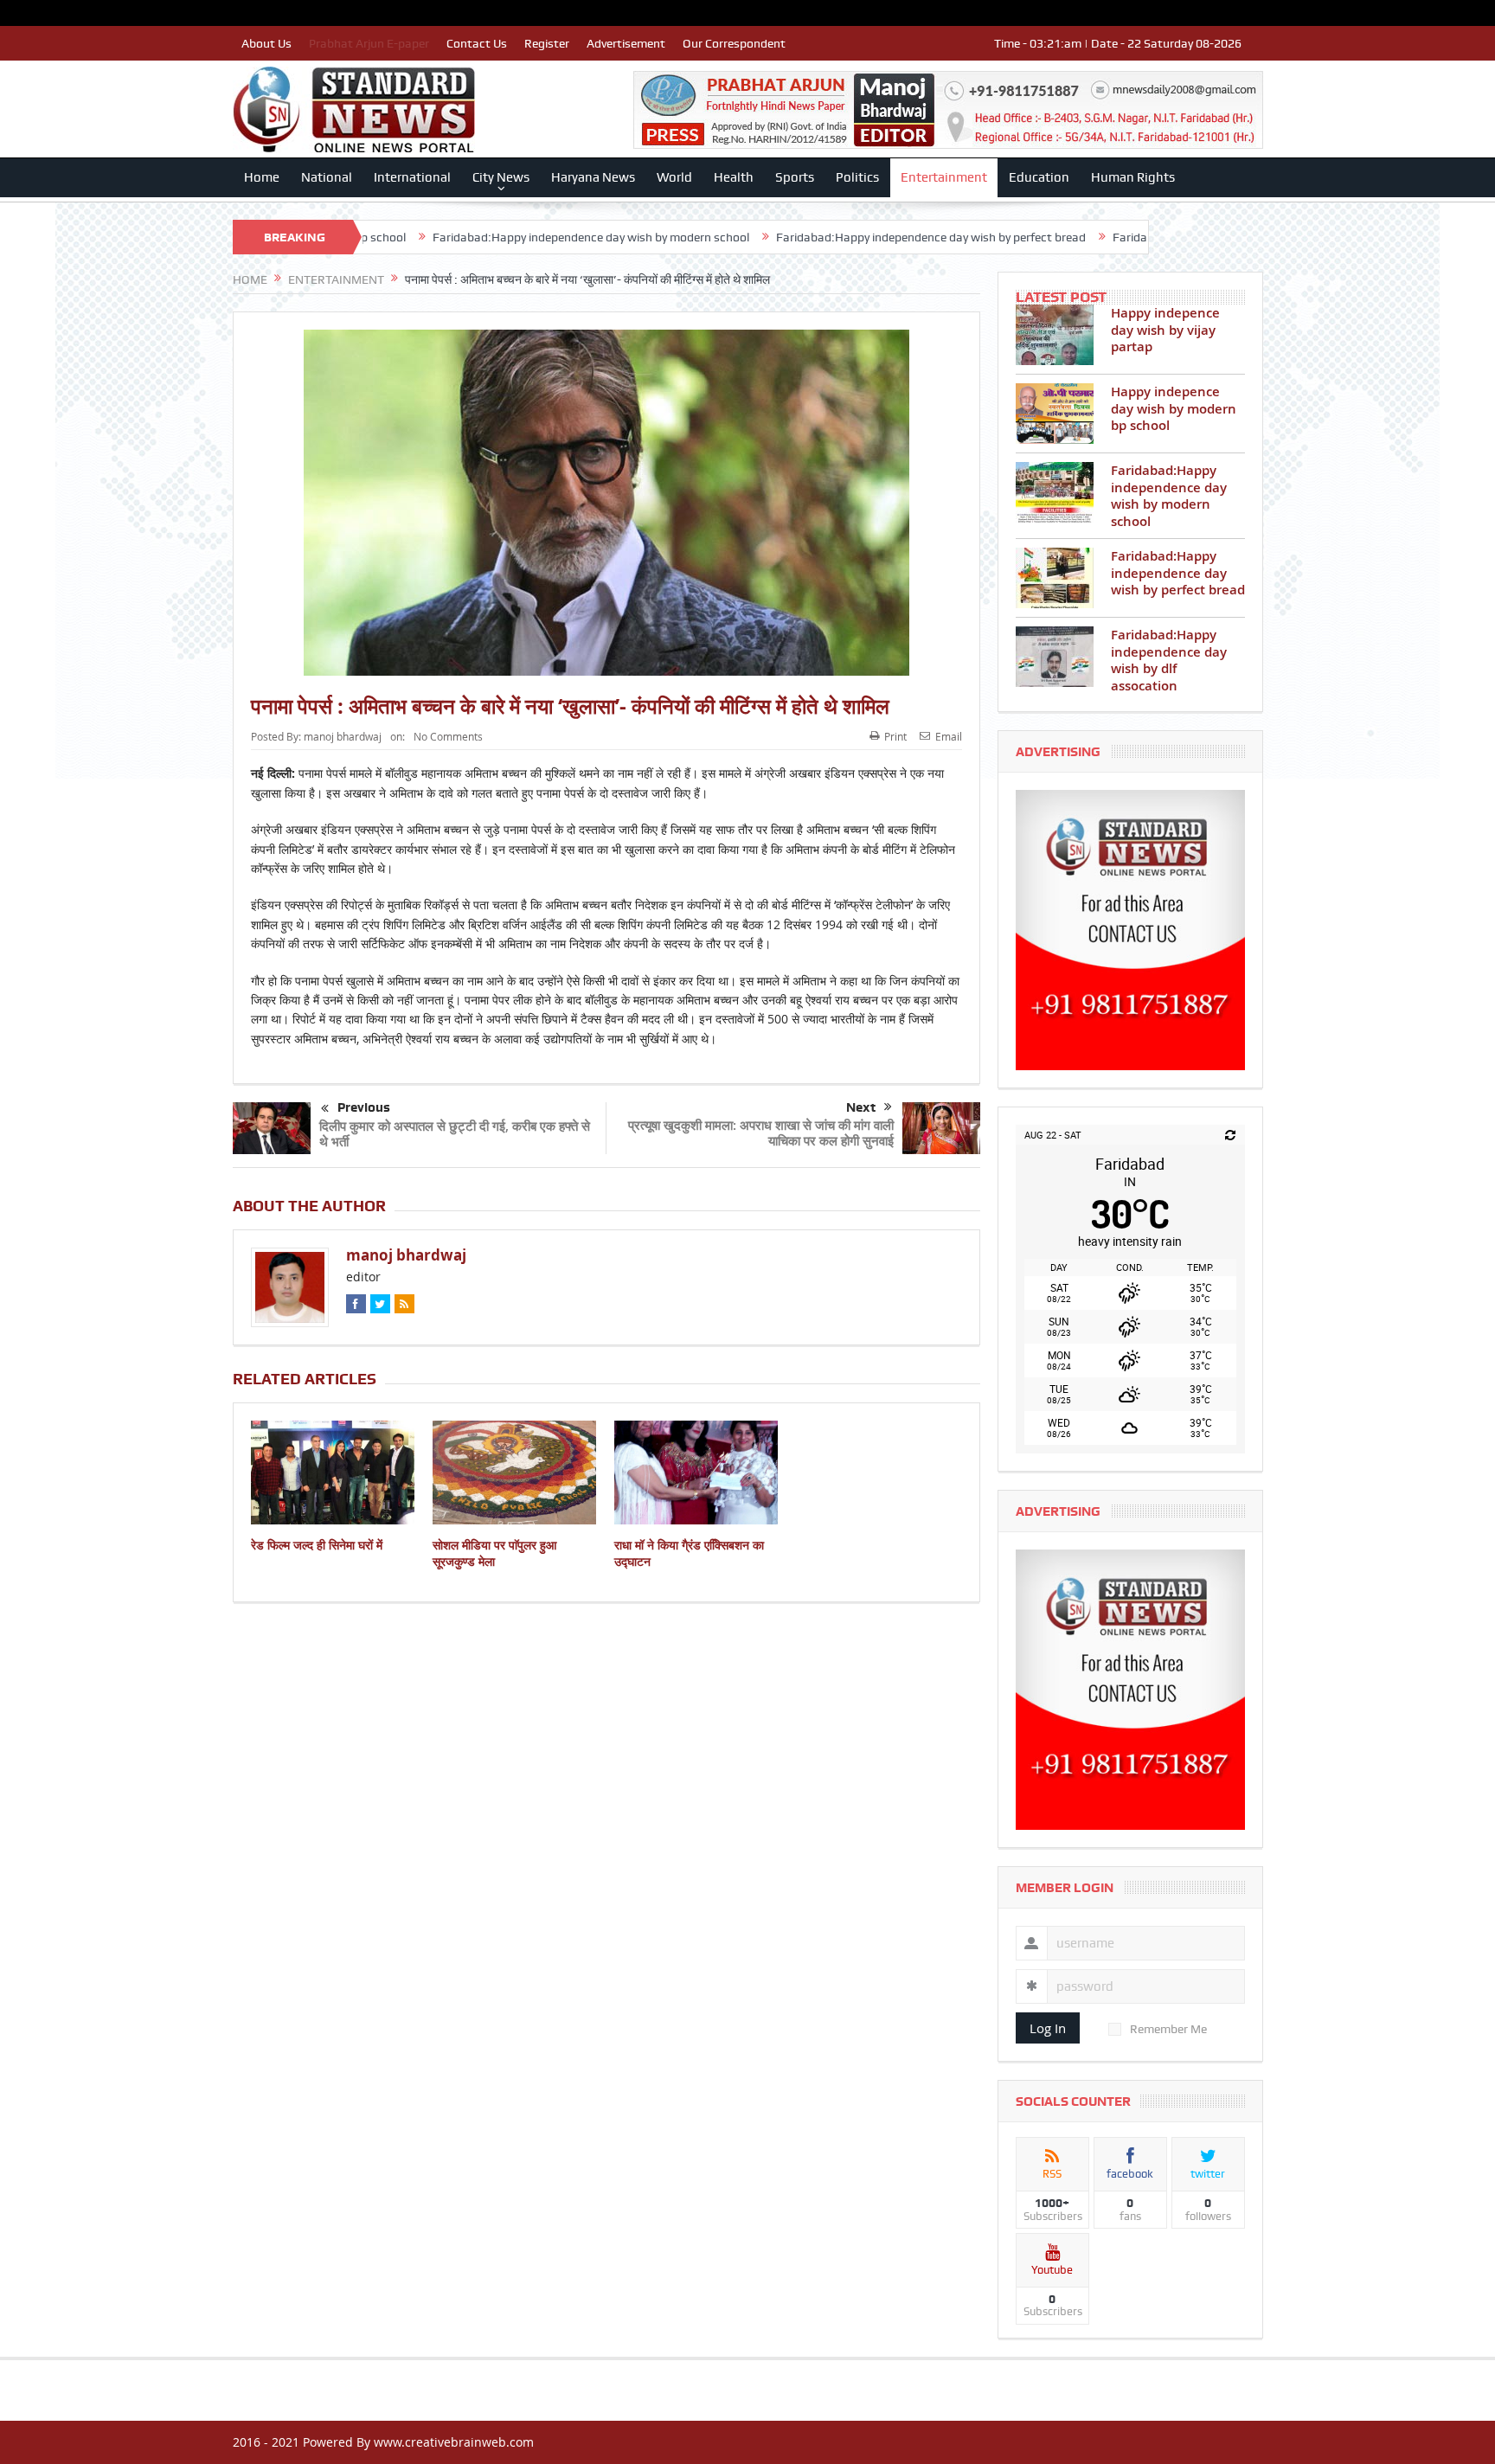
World (674, 177)
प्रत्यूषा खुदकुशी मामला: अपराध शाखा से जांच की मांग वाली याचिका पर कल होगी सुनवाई (761, 1133)
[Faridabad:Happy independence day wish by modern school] (1055, 492)
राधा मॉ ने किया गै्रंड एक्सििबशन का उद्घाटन (689, 1553)
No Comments (448, 736)
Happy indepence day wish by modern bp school (1174, 408)
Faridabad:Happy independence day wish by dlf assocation (1137, 237)
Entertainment (944, 177)
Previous (364, 1107)
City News (501, 177)
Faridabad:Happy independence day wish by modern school (459, 237)
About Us (266, 43)
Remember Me (1168, 2029)
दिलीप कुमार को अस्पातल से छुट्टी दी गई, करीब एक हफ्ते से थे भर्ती (455, 1134)
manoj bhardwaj (343, 736)
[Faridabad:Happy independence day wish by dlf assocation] (1055, 657)
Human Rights (1133, 177)
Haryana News (593, 177)
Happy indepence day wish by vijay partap (1165, 330)
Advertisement (626, 43)
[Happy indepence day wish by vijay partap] (1055, 335)
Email (949, 736)
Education (1039, 177)
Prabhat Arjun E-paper (369, 43)
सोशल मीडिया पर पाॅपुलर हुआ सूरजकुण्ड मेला (494, 1553)
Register (547, 43)
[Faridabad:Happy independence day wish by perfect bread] (1055, 578)
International (412, 177)
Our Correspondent (734, 43)
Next (861, 1107)
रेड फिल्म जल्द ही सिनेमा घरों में (317, 1545)
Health (734, 177)
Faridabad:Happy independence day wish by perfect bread (799, 237)
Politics (857, 177)
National (327, 177)
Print (895, 736)
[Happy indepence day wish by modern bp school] (1055, 414)
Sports (795, 177)
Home (262, 177)
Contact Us (477, 43)
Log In (1048, 2028)
